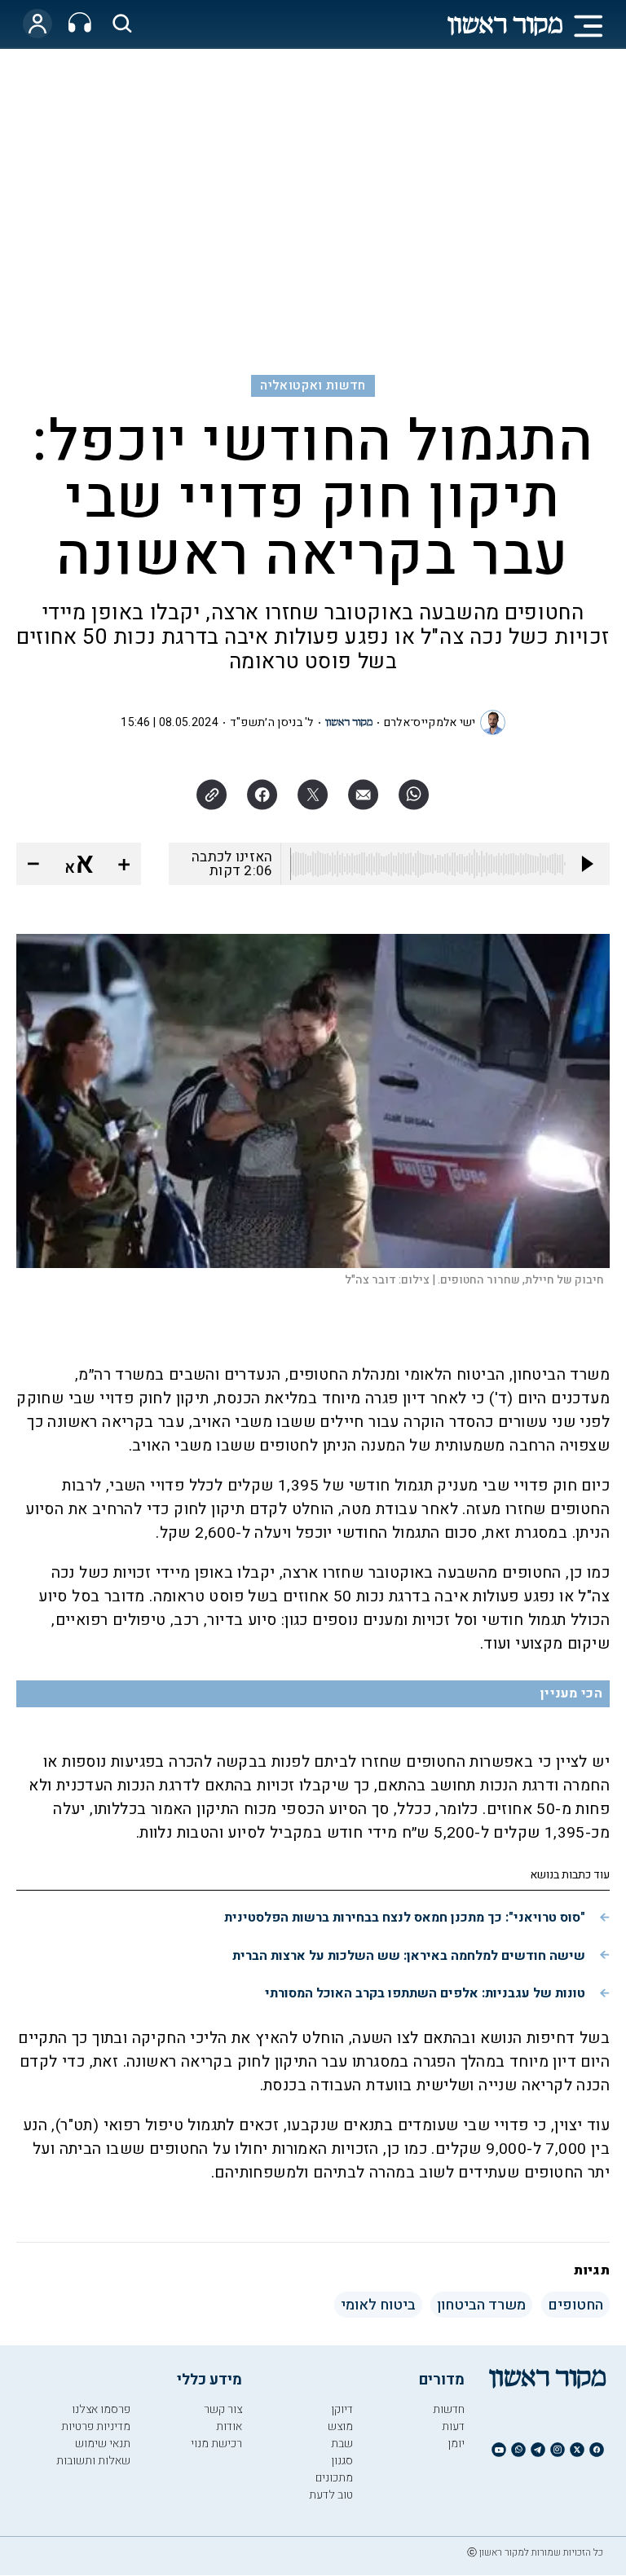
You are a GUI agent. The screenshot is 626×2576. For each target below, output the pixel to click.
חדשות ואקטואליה (313, 385)
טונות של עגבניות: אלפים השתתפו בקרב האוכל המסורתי (425, 1993)
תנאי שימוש (103, 2444)
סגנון (342, 2461)
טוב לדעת (331, 2495)
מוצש (340, 2426)
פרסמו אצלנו (101, 2409)
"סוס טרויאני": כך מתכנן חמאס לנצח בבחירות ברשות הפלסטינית (405, 1918)
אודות (229, 2426)
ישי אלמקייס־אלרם (430, 722)
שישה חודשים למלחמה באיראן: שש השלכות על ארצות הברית (409, 1956)
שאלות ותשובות (93, 2461)
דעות (453, 2426)
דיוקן (342, 2409)
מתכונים (334, 2478)
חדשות (449, 2409)
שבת (342, 2444)
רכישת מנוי (216, 2444)
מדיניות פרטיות (96, 2426)
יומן (456, 2444)
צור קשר (223, 2409)
